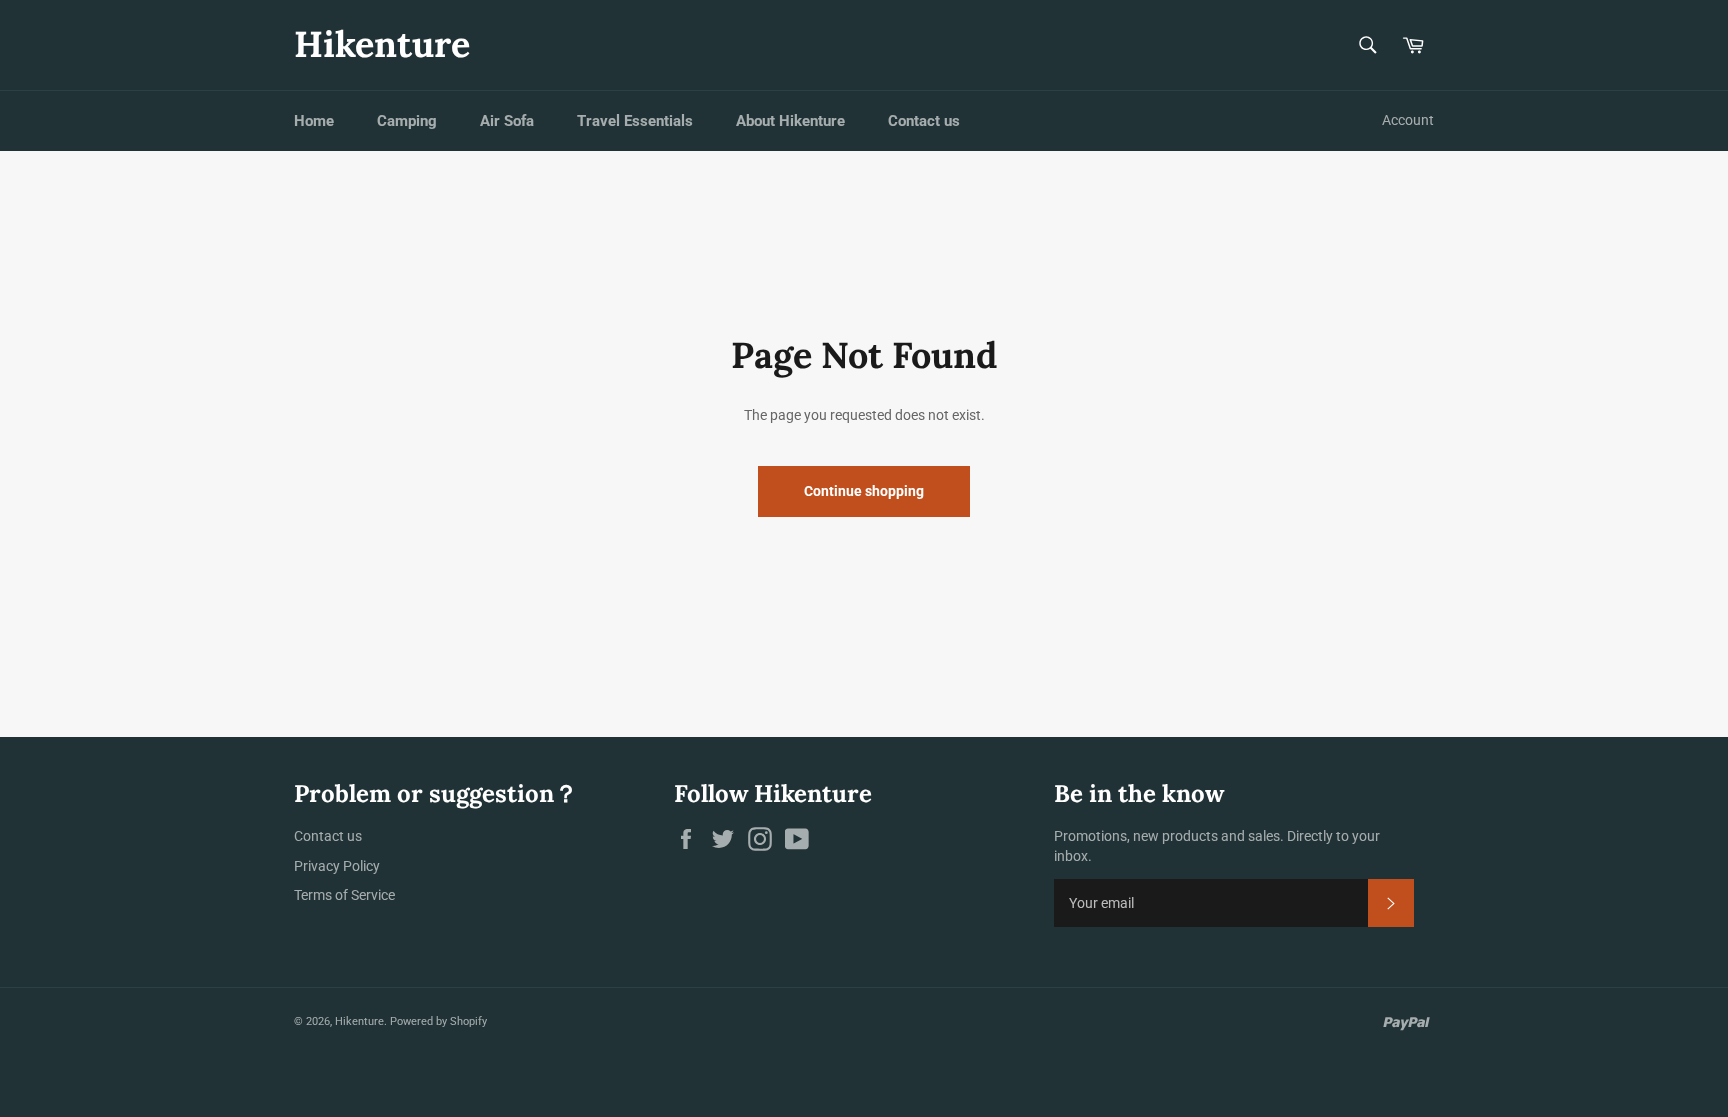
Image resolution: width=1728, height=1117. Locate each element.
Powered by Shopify (438, 1021)
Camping (407, 121)
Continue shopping (864, 491)
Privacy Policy (337, 866)
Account (1408, 120)
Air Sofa (507, 121)
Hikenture (382, 44)
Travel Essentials (635, 121)
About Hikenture (790, 121)
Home (314, 121)
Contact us (924, 121)
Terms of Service (344, 895)
